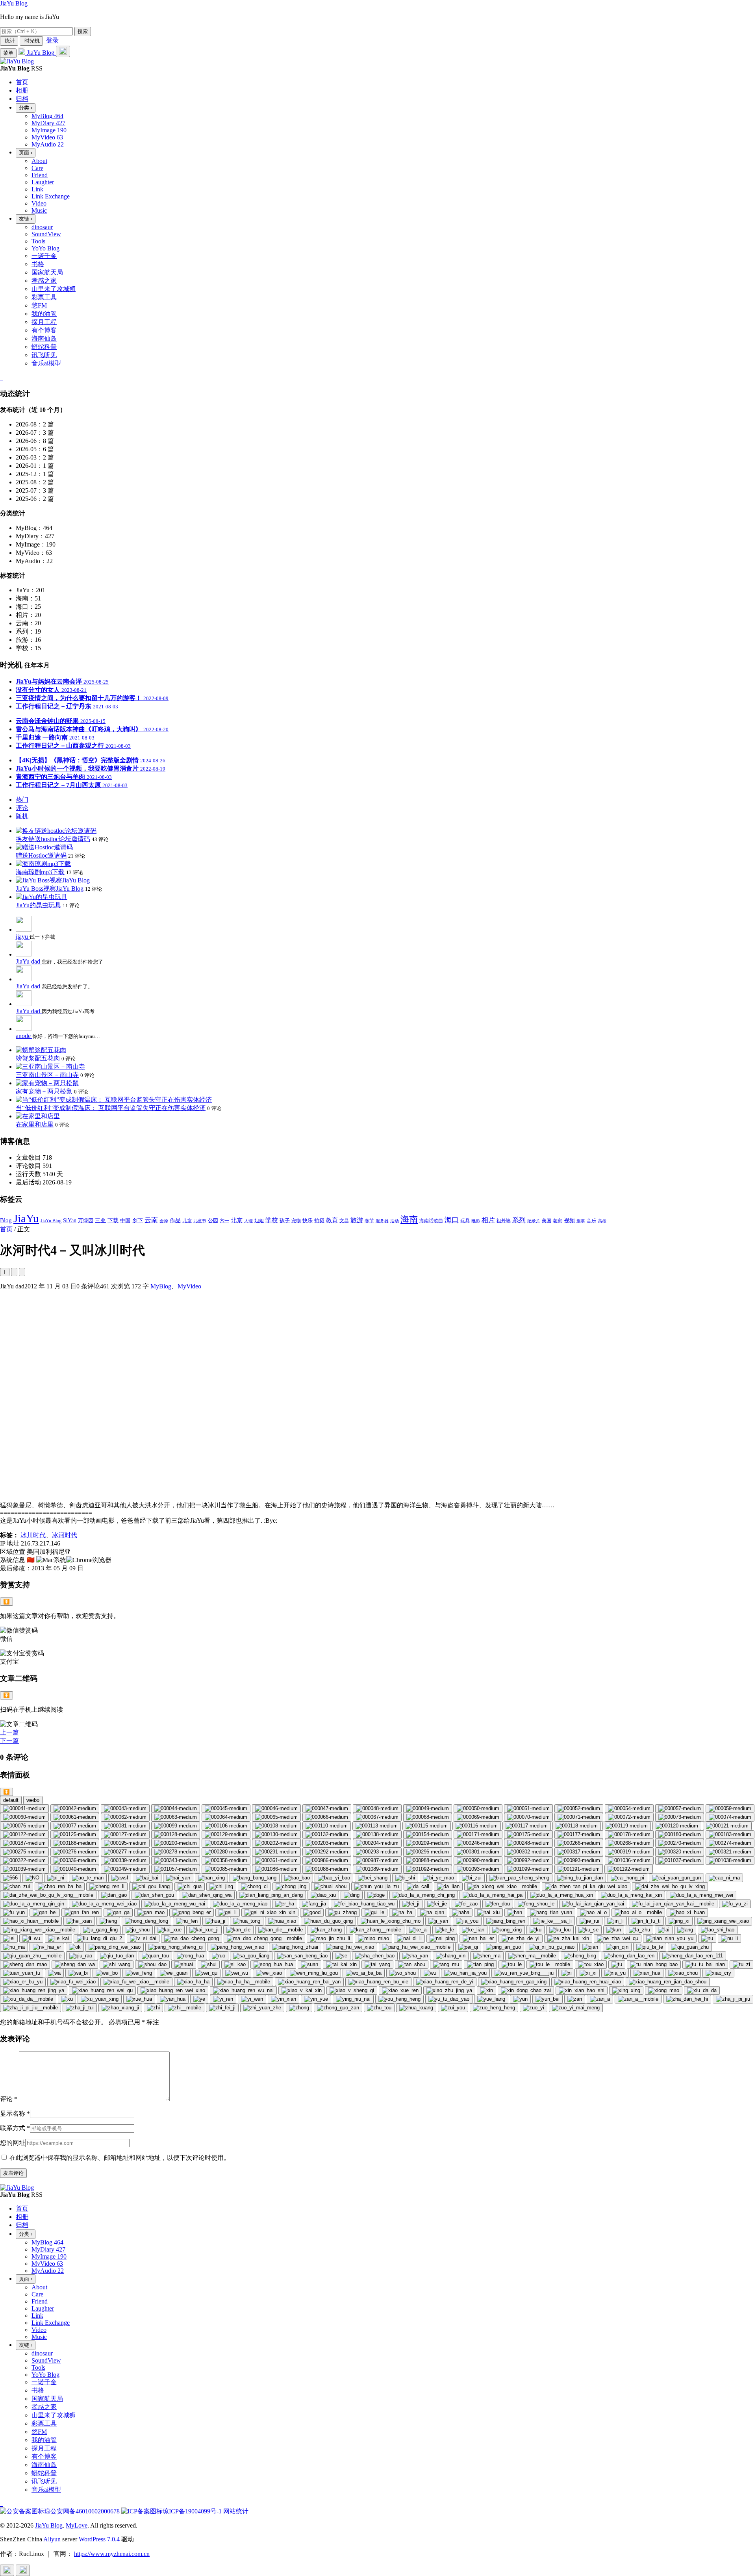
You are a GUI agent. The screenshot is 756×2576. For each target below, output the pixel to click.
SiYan (70, 1220)
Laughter (43, 182)
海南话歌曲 (431, 1221)
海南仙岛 (44, 338)
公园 (213, 1221)
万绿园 (86, 1221)
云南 (151, 1220)
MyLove (77, 2525)
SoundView (46, 234)
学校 (272, 1220)
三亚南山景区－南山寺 (47, 1075)
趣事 (581, 1221)
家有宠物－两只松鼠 (44, 1091)
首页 (6, 1229)
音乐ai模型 (46, 363)
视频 (569, 1220)
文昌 (344, 1221)
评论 (9, 2099)
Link (37, 189)
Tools (38, 241)
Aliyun (52, 2539)
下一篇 (9, 1741)
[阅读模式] (22, 1272)
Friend (40, 175)
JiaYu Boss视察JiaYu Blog (50, 889)
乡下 (137, 1220)
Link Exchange (51, 196)
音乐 (591, 1221)
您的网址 (13, 2143)
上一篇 (9, 1732)
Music (39, 210)
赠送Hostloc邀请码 (41, 855)
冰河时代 (65, 1535)
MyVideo (189, 1286)
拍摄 (319, 1220)
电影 (476, 1221)
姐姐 (259, 1221)
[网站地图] (1, 377)
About (39, 161)
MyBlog (161, 1286)
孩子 (285, 1220)
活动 (395, 1221)
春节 (369, 1221)
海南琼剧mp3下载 (40, 872)
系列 (519, 1220)
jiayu (23, 937)
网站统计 (236, 2511)
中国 (125, 1220)
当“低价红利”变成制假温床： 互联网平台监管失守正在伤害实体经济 (111, 1108)
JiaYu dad (29, 961)
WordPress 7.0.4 (99, 2539)
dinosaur (42, 227)
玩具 (465, 1221)
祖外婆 (504, 1221)
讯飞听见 (44, 355)
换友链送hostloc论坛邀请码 (53, 839)
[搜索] (63, 51)
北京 (237, 1220)
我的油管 (44, 314)
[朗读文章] (14, 1272)
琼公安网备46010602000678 (82, 2511)
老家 (558, 1221)
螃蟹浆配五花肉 (38, 1058)
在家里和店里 (35, 1124)
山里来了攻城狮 (54, 289)
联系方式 (15, 2128)
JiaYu (26, 1218)
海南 (409, 1219)
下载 (113, 1220)
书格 (38, 264)
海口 (452, 1220)
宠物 (296, 1221)
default (11, 1800)
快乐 (308, 1220)
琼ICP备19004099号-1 (192, 2511)
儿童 (187, 1221)
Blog (6, 1220)
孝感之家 (44, 281)
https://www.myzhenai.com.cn (112, 2554)
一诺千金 (44, 256)
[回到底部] (23, 2570)
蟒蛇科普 (44, 347)
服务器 (382, 1221)
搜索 (83, 31)
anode (24, 1036)
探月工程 (44, 322)
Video (39, 203)
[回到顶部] (7, 2570)
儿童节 (200, 1221)
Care (37, 168)
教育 (332, 1220)
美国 (547, 1221)
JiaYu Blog (14, 3)
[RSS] (2, 377)
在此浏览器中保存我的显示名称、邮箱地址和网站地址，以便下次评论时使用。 (120, 2158)
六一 (224, 1221)
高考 (602, 1221)
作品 (175, 1220)
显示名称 (15, 2114)
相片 (488, 1220)
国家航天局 (47, 272)
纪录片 (534, 1221)
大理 (248, 1221)
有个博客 (44, 330)
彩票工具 (44, 297)
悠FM (39, 305)
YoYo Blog (45, 248)
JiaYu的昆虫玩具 (38, 905)
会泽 (164, 1221)
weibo (33, 1800)
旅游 (357, 1220)
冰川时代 (33, 1535)
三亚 (100, 1220)
